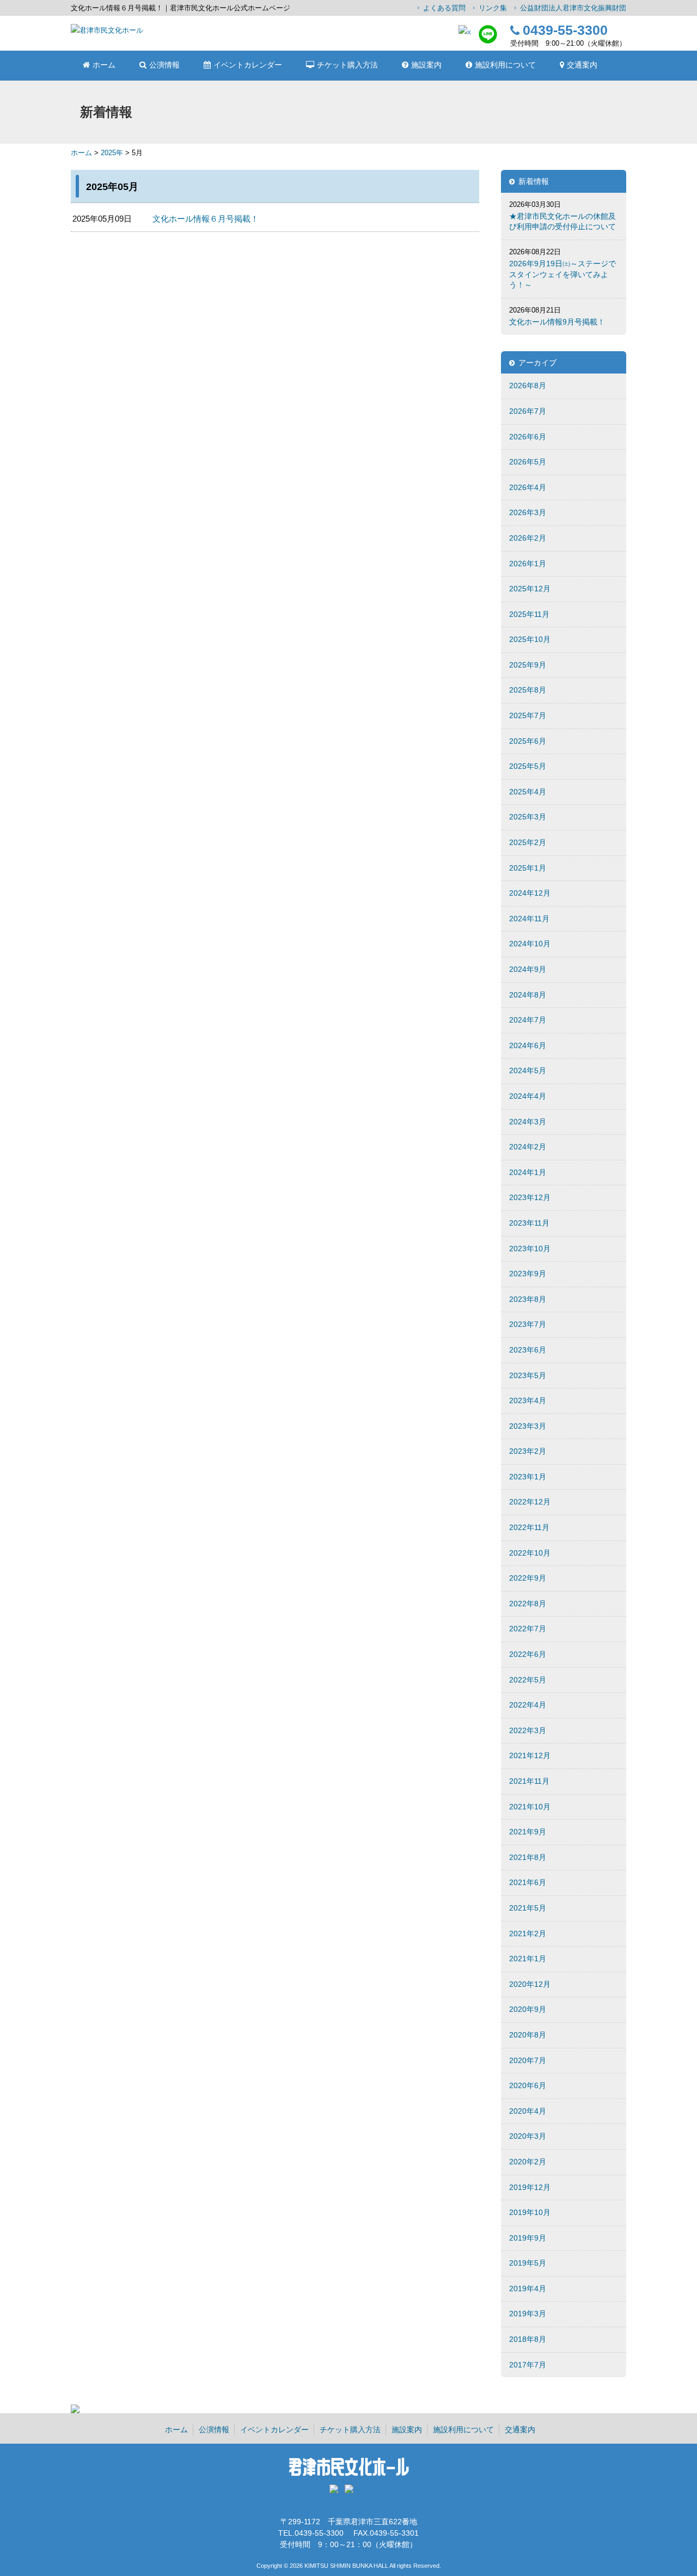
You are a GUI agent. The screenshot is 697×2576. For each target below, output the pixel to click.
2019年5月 (528, 2263)
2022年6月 (528, 1654)
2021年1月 (528, 1959)
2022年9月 (528, 1578)
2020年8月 (528, 2035)
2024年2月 (528, 1147)
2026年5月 (528, 462)
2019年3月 (528, 2314)
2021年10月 (530, 1807)
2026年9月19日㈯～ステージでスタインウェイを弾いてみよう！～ (563, 274)
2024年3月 (528, 1122)
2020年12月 (530, 1984)
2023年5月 (528, 1375)
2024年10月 (530, 944)
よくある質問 (444, 8)
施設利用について (463, 2430)
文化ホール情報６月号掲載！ (206, 219)
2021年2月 (528, 1933)
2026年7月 (528, 411)
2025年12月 (530, 589)
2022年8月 (528, 1604)
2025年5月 (528, 766)
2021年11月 (529, 1781)
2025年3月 (528, 817)
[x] (465, 32)
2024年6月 (528, 1045)
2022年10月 (530, 1553)
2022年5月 (528, 1680)
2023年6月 (528, 1350)
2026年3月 (528, 512)
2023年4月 (528, 1400)
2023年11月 (529, 1223)
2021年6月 (528, 1882)
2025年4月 (528, 792)
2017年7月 (528, 2365)
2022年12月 (530, 1502)
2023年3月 (528, 1426)
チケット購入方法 (350, 2430)
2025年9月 (528, 665)
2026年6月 (528, 437)
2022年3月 (528, 1730)
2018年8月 (528, 2339)
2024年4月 (528, 1096)
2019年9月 (528, 2238)
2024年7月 (528, 1020)
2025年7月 (528, 715)
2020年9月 (528, 2009)
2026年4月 (528, 487)
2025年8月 (528, 690)
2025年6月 (528, 741)
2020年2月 (528, 2162)
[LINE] (488, 41)
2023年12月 (530, 1197)
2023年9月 (528, 1274)
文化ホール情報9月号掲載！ (557, 322)
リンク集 (493, 8)
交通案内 (520, 2430)
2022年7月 (528, 1629)
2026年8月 (528, 386)
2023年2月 (528, 1451)
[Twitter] (336, 2492)
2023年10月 (530, 1249)
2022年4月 (528, 1705)
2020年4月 (528, 2111)
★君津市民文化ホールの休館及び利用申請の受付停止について (563, 222)
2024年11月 (529, 919)
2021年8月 (528, 1857)
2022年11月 (529, 1527)
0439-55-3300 (565, 30)
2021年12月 (530, 1755)
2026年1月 (528, 564)
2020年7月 (528, 2060)
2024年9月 (528, 969)
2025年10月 (530, 639)
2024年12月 (530, 893)
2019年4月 (528, 2289)
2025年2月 (528, 842)
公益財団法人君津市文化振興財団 (573, 8)
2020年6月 (528, 2085)
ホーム (81, 153)
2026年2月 (528, 538)
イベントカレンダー (274, 2430)
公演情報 (214, 2430)
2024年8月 (528, 995)
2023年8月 (528, 1299)
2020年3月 (528, 2136)
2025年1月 (528, 868)
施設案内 (407, 2430)
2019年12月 (530, 2187)
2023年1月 (528, 1477)
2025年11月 (529, 614)
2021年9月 (528, 1832)
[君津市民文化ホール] (107, 30)
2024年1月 (528, 1172)
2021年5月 (528, 1908)
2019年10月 (530, 2212)
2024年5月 (528, 1070)
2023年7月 (528, 1324)
